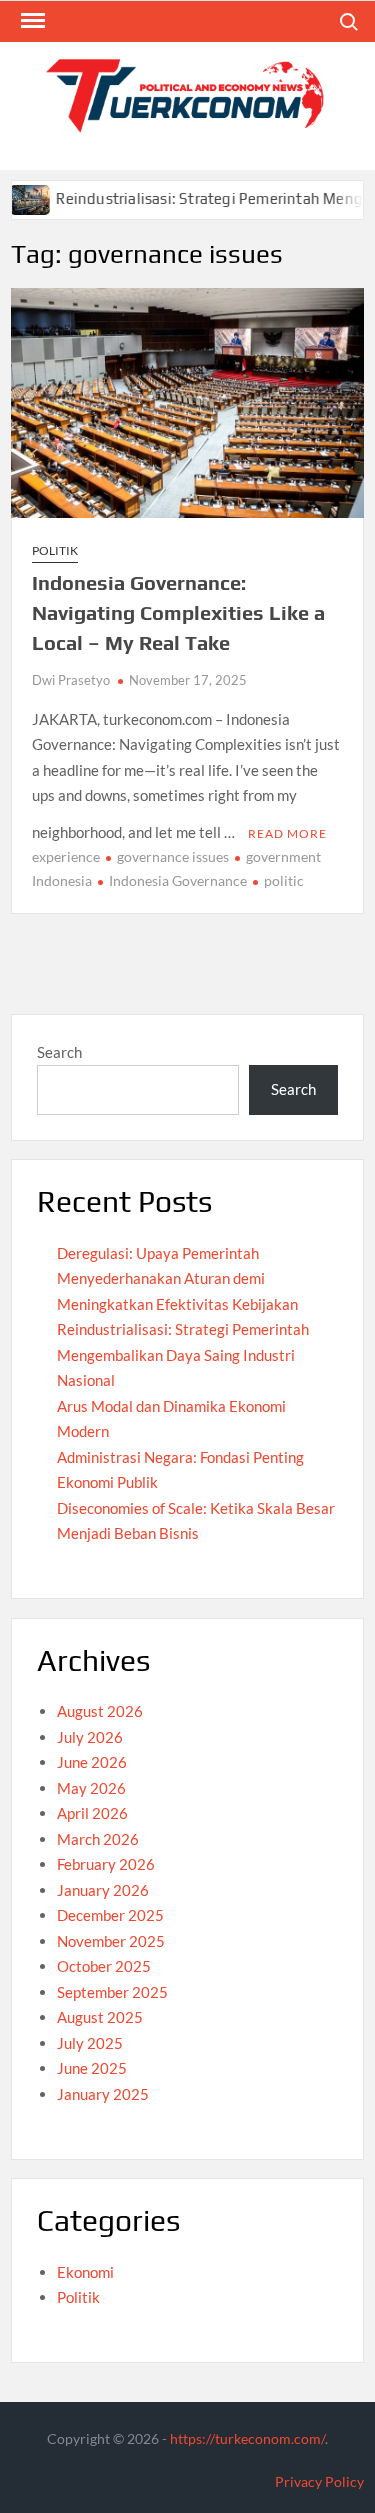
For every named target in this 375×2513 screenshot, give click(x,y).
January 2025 (103, 2094)
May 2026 (91, 1788)
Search (59, 1052)
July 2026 (90, 1737)
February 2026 (106, 1864)
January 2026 (103, 1890)
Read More (287, 833)
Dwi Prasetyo (71, 680)
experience (66, 856)
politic (284, 880)
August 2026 (100, 1711)
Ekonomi (85, 2272)
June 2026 (92, 1762)
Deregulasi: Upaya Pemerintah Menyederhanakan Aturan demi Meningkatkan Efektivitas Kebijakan (177, 1278)
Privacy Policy (319, 2481)
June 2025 (92, 2068)
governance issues (173, 856)
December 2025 (110, 1915)
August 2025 (100, 2017)
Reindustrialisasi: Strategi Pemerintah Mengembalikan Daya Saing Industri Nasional (183, 1354)
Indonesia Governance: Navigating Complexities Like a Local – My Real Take (178, 612)
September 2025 (112, 1992)
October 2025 (104, 1966)
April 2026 (92, 1813)
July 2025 (90, 2043)
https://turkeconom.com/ (247, 2438)
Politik (55, 550)
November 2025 (111, 1941)
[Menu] (31, 21)
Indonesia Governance (178, 880)
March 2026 (98, 1839)
